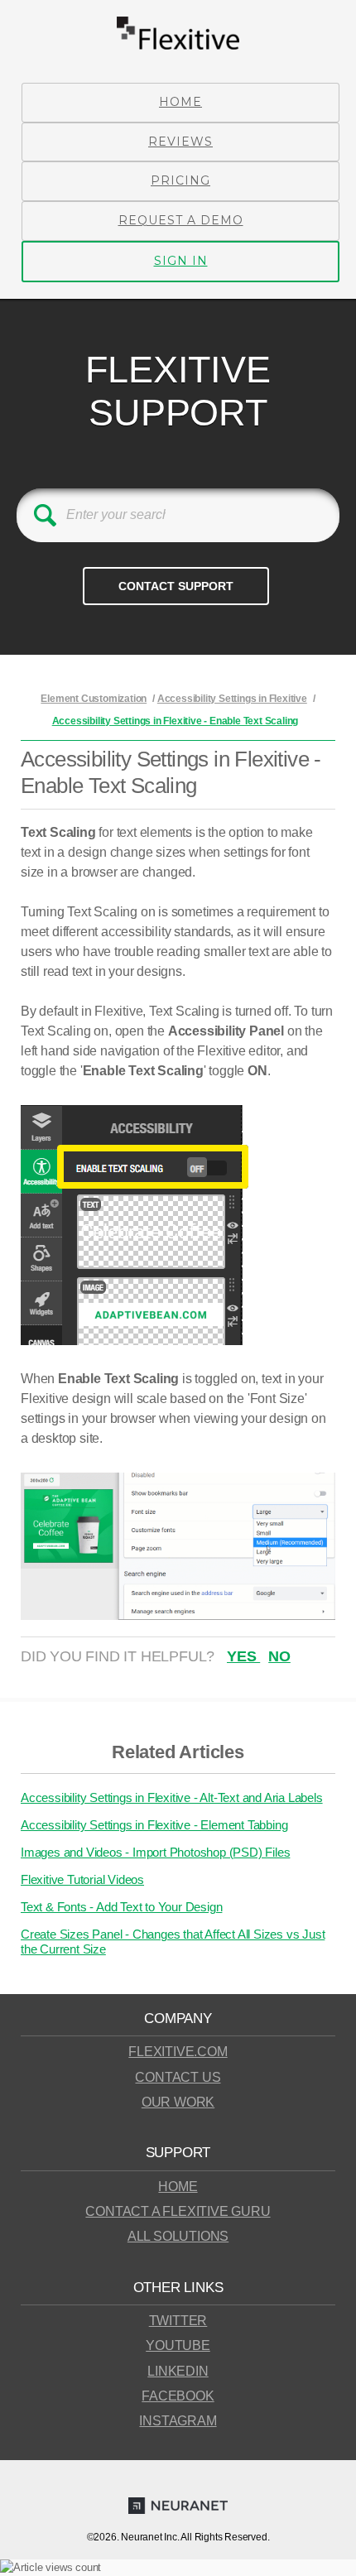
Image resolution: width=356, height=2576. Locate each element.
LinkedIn (178, 2371)
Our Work (178, 2102)
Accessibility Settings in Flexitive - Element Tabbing (154, 1825)
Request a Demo (181, 220)
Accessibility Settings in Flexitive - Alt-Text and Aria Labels (172, 1797)
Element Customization (94, 699)
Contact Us (178, 2077)
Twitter (178, 2321)
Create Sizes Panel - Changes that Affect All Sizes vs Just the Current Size (173, 1942)
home (178, 2187)
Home (180, 102)
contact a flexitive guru (178, 2211)
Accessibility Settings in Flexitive (232, 699)
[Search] (45, 515)
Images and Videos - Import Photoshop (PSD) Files (155, 1852)
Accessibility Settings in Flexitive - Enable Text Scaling (176, 721)
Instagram (178, 2421)
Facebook (178, 2396)
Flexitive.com (178, 2052)
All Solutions (178, 2236)
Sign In (181, 261)
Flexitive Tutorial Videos (82, 1879)
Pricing (180, 180)
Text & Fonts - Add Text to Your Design (121, 1907)
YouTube (178, 2345)
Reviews (180, 142)
